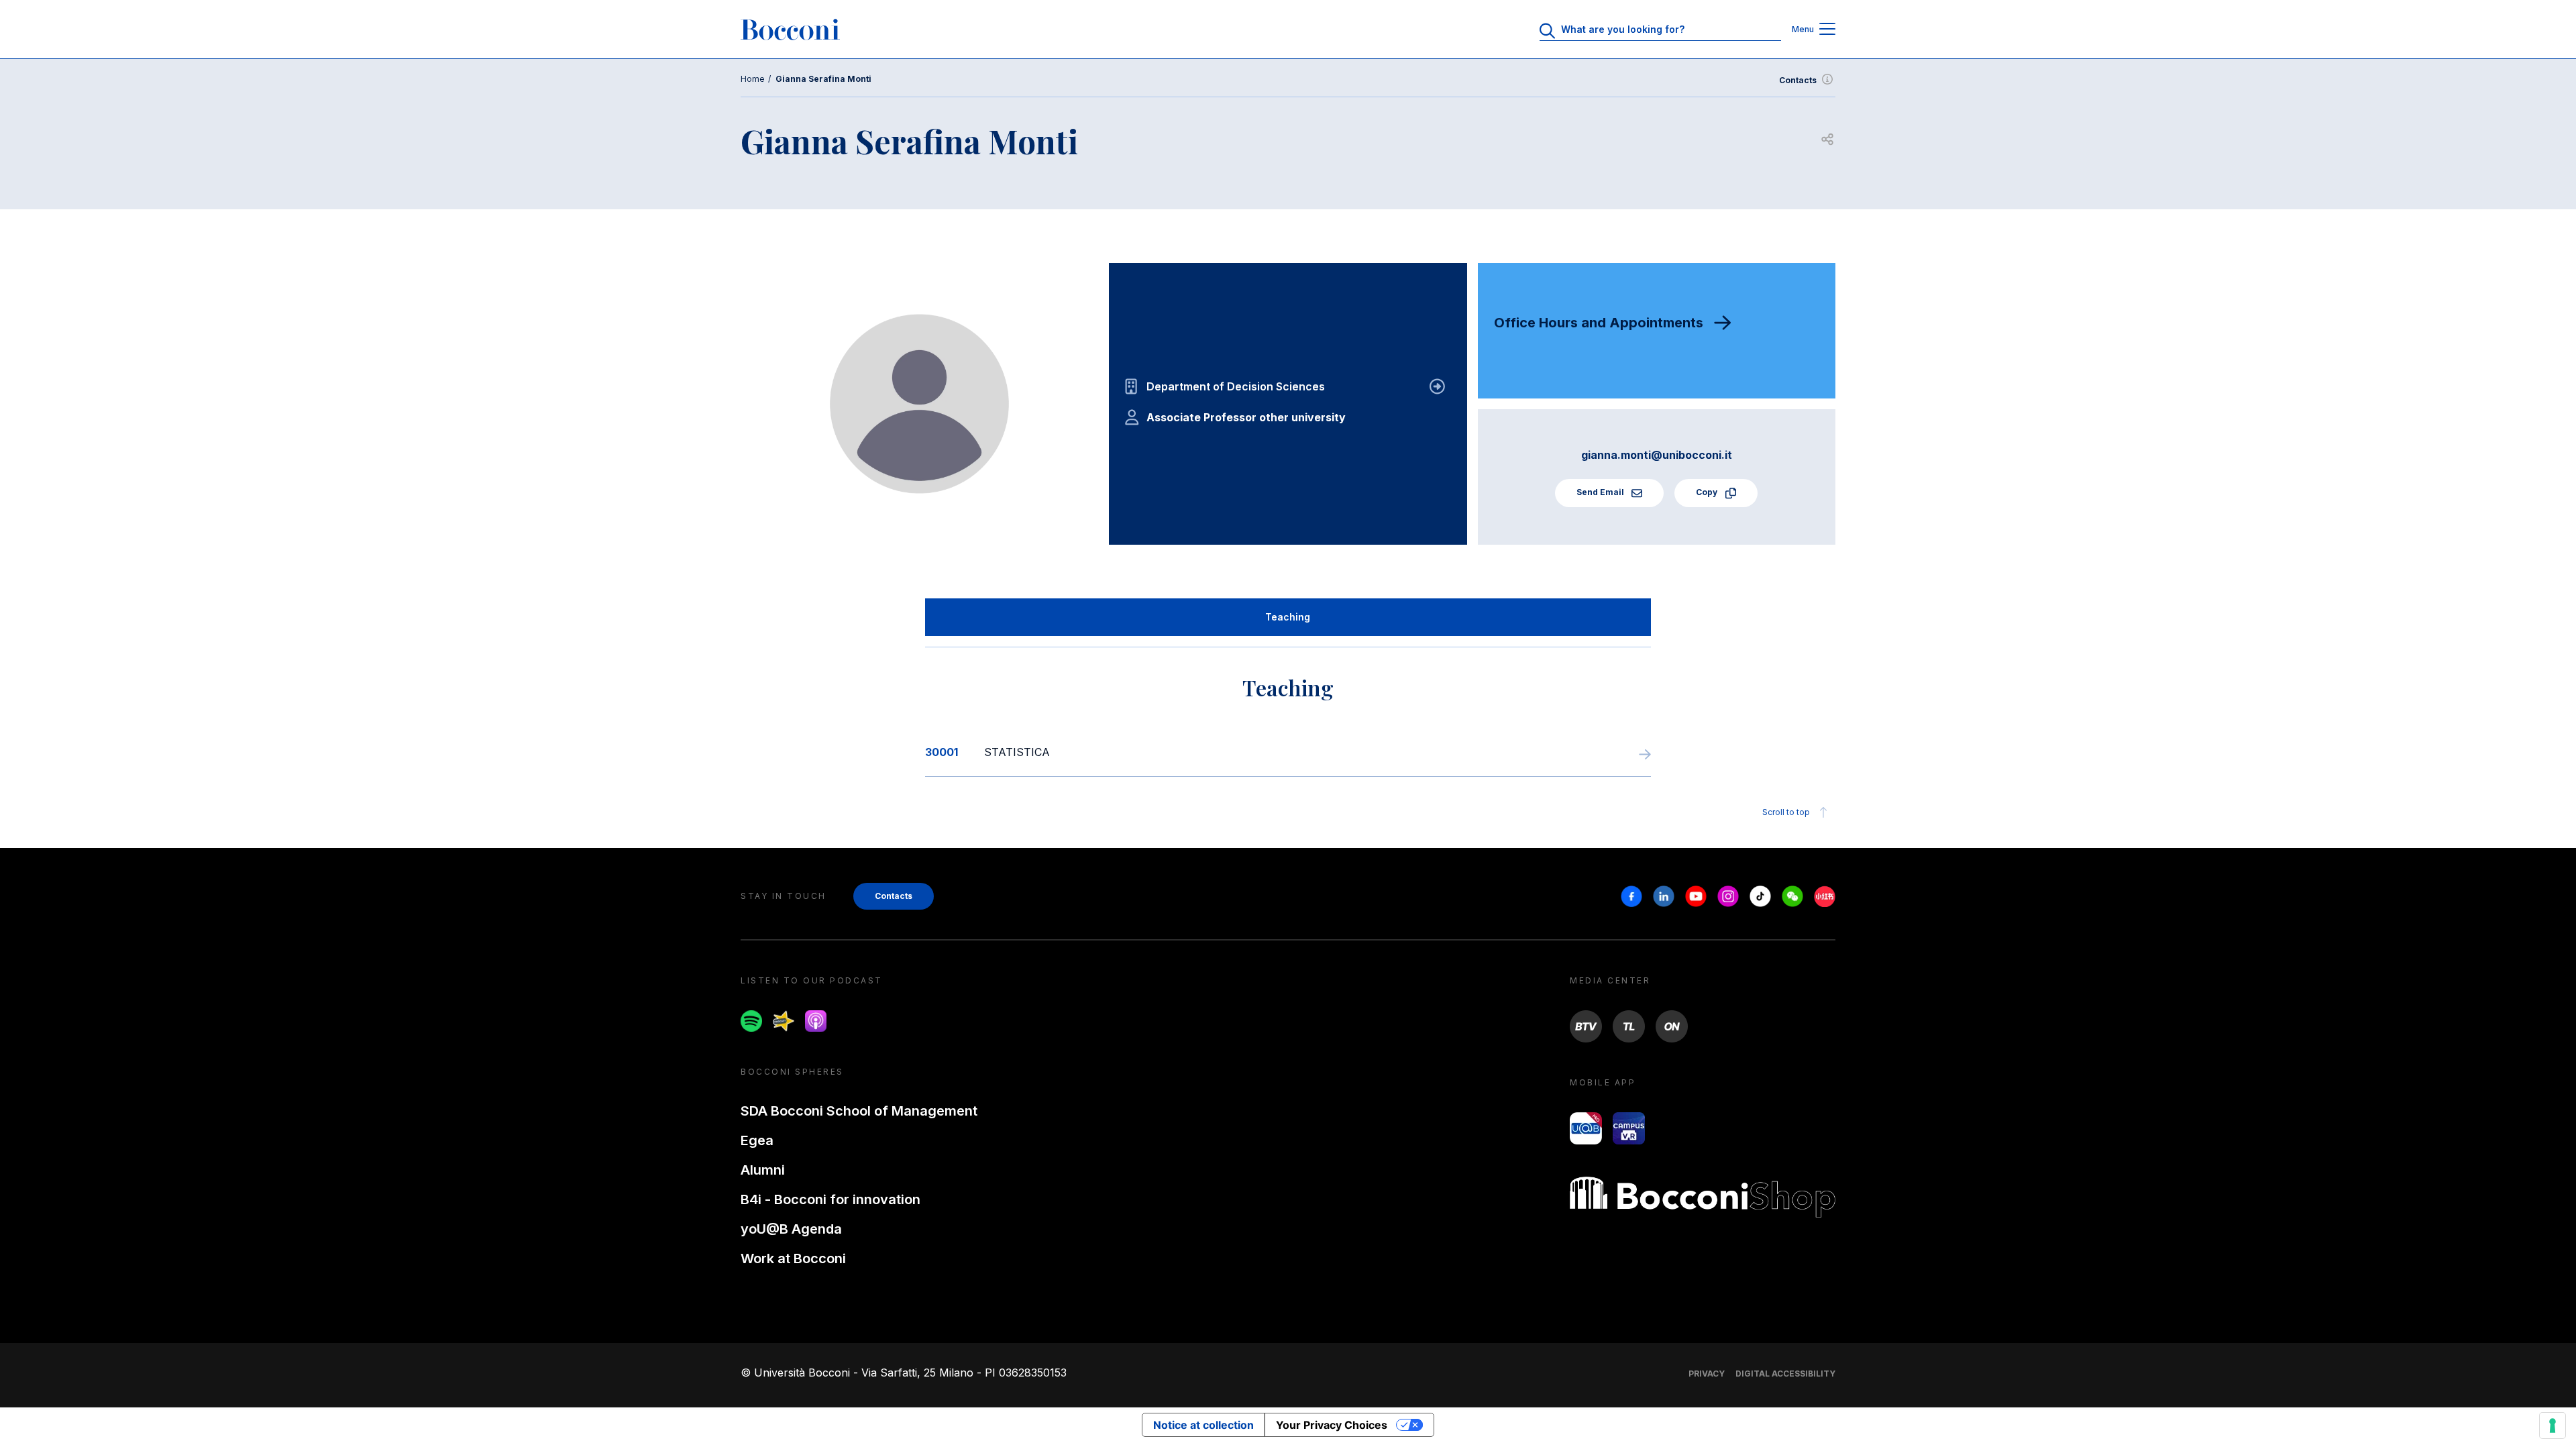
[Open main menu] (1827, 30)
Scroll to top (1786, 812)
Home (753, 79)
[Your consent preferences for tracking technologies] (2553, 1426)
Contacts (1798, 80)
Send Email (1601, 492)
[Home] (790, 30)
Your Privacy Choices (1332, 1425)
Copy (1708, 492)
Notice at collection (1203, 1425)
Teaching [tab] (1288, 617)
